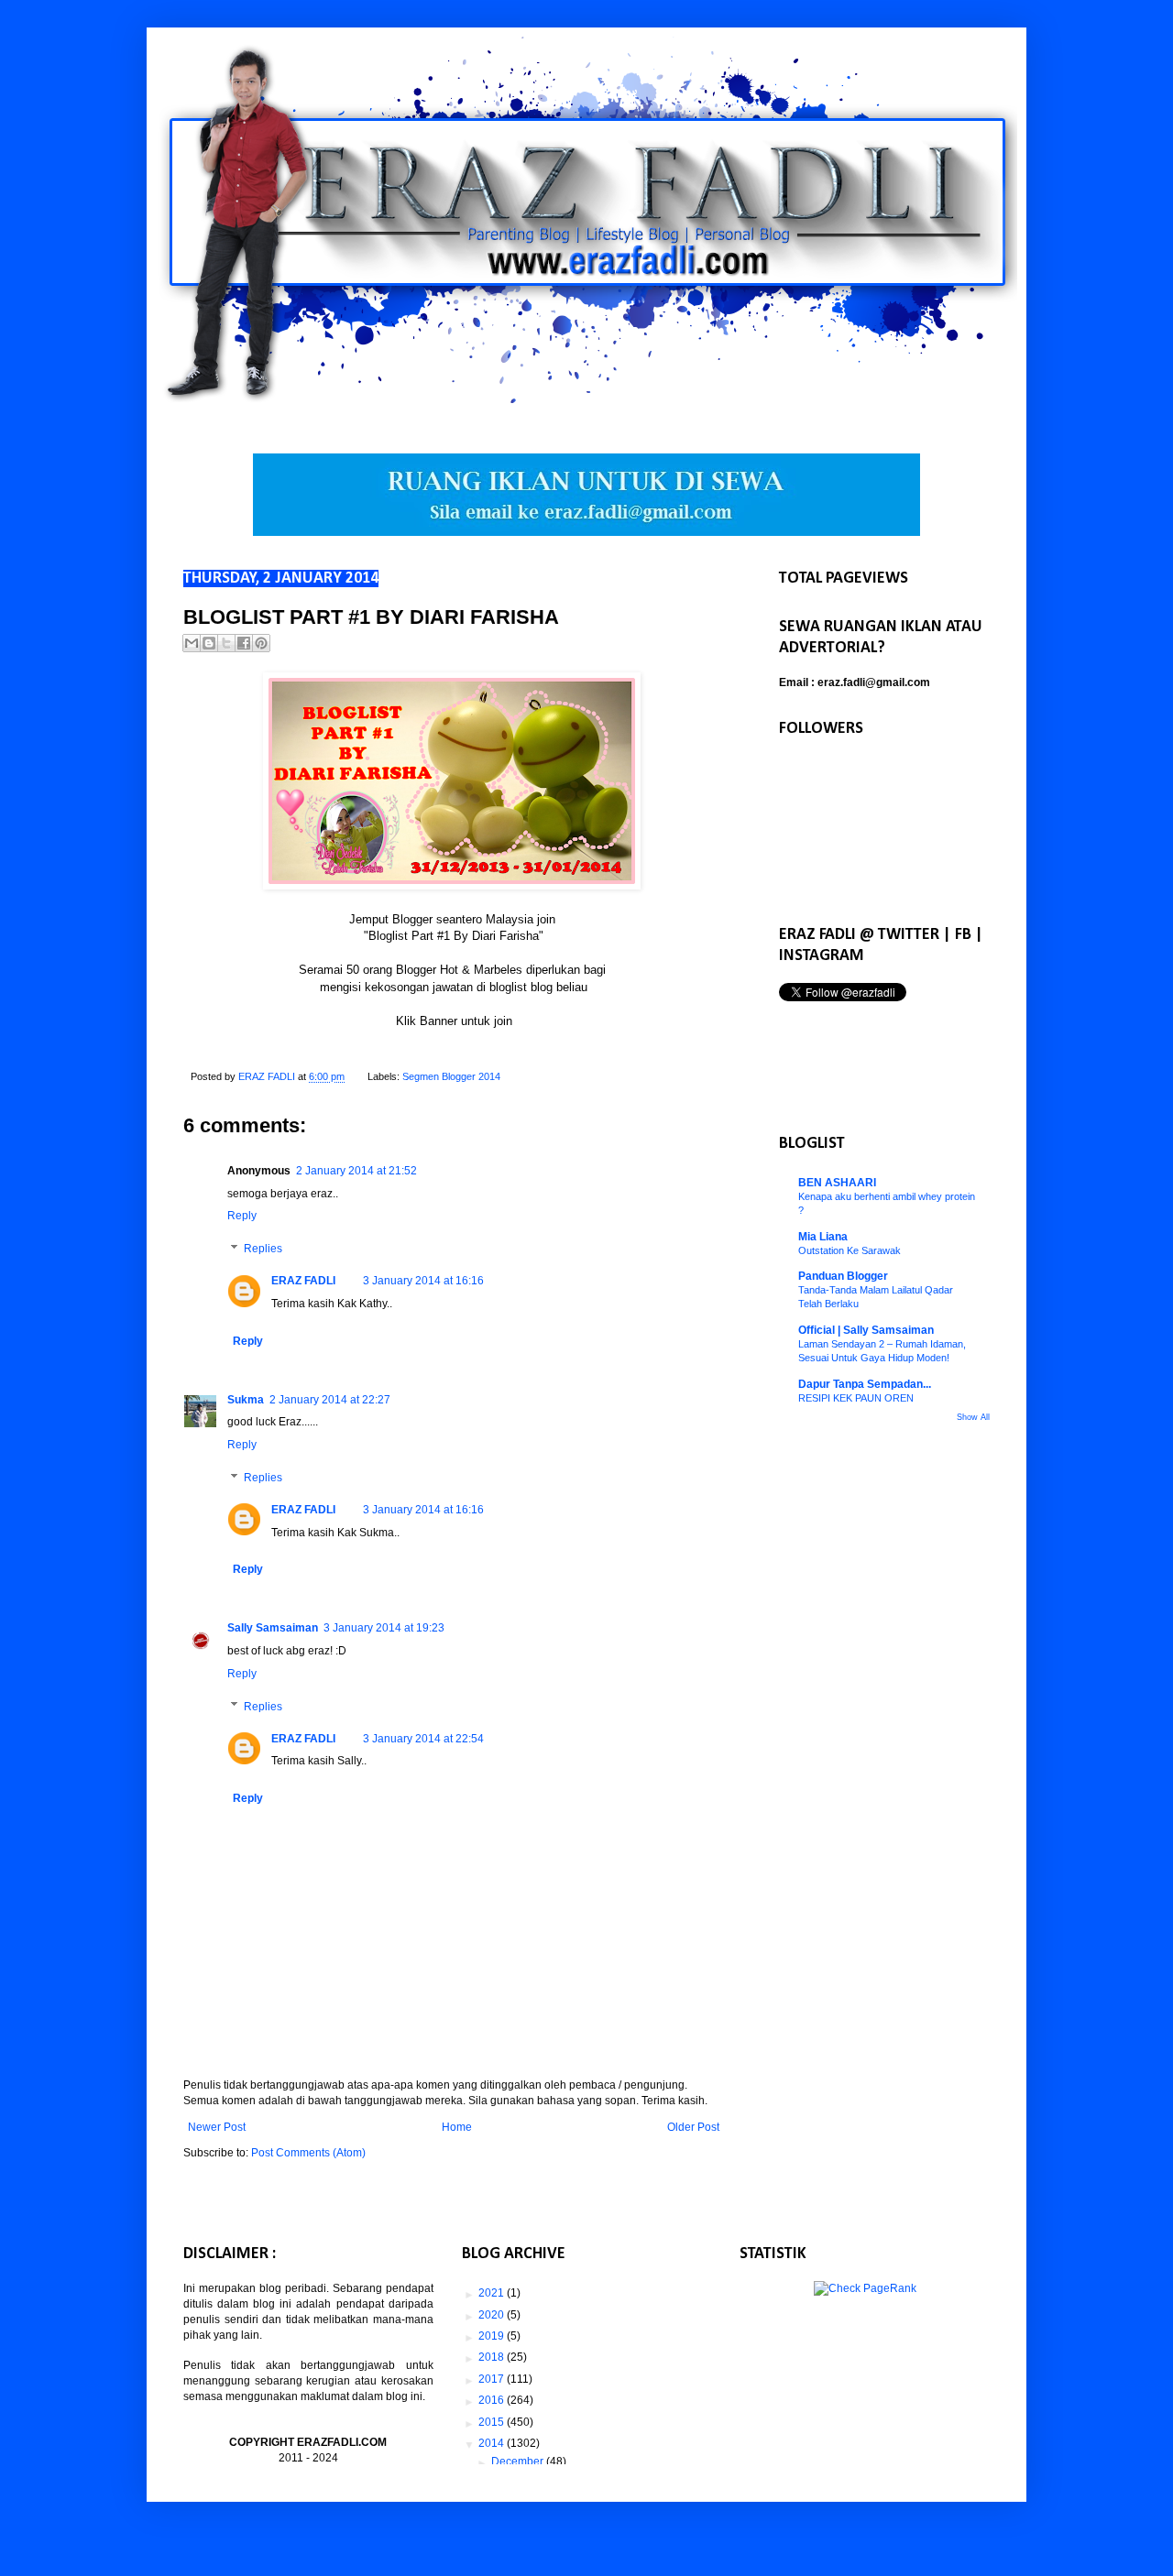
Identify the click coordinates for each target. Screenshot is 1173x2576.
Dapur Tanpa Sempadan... (865, 1384)
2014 (493, 2443)
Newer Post (217, 2127)
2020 (493, 2315)
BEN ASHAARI (837, 1183)
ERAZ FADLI (303, 1281)
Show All (973, 1417)
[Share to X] (226, 643)
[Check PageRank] (865, 2288)
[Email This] (192, 643)
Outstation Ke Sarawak (850, 1250)
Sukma (246, 1400)
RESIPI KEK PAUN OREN (856, 1398)
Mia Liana (823, 1237)
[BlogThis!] (209, 643)
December (519, 2461)
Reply (242, 1216)
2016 (493, 2400)
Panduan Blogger (843, 1276)
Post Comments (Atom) (308, 2153)
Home (457, 2127)
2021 (493, 2293)
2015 (493, 2422)
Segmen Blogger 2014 (451, 1076)
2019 (493, 2336)
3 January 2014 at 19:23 (384, 1628)
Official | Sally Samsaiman (866, 1330)
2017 (493, 2379)
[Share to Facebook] (244, 643)
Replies (263, 1249)
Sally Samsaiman (273, 1628)
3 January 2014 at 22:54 (423, 1739)
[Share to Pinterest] (261, 643)
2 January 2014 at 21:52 (356, 1171)
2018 (493, 2357)
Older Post (693, 2127)
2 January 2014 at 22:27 (330, 1400)
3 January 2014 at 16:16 (423, 1281)
